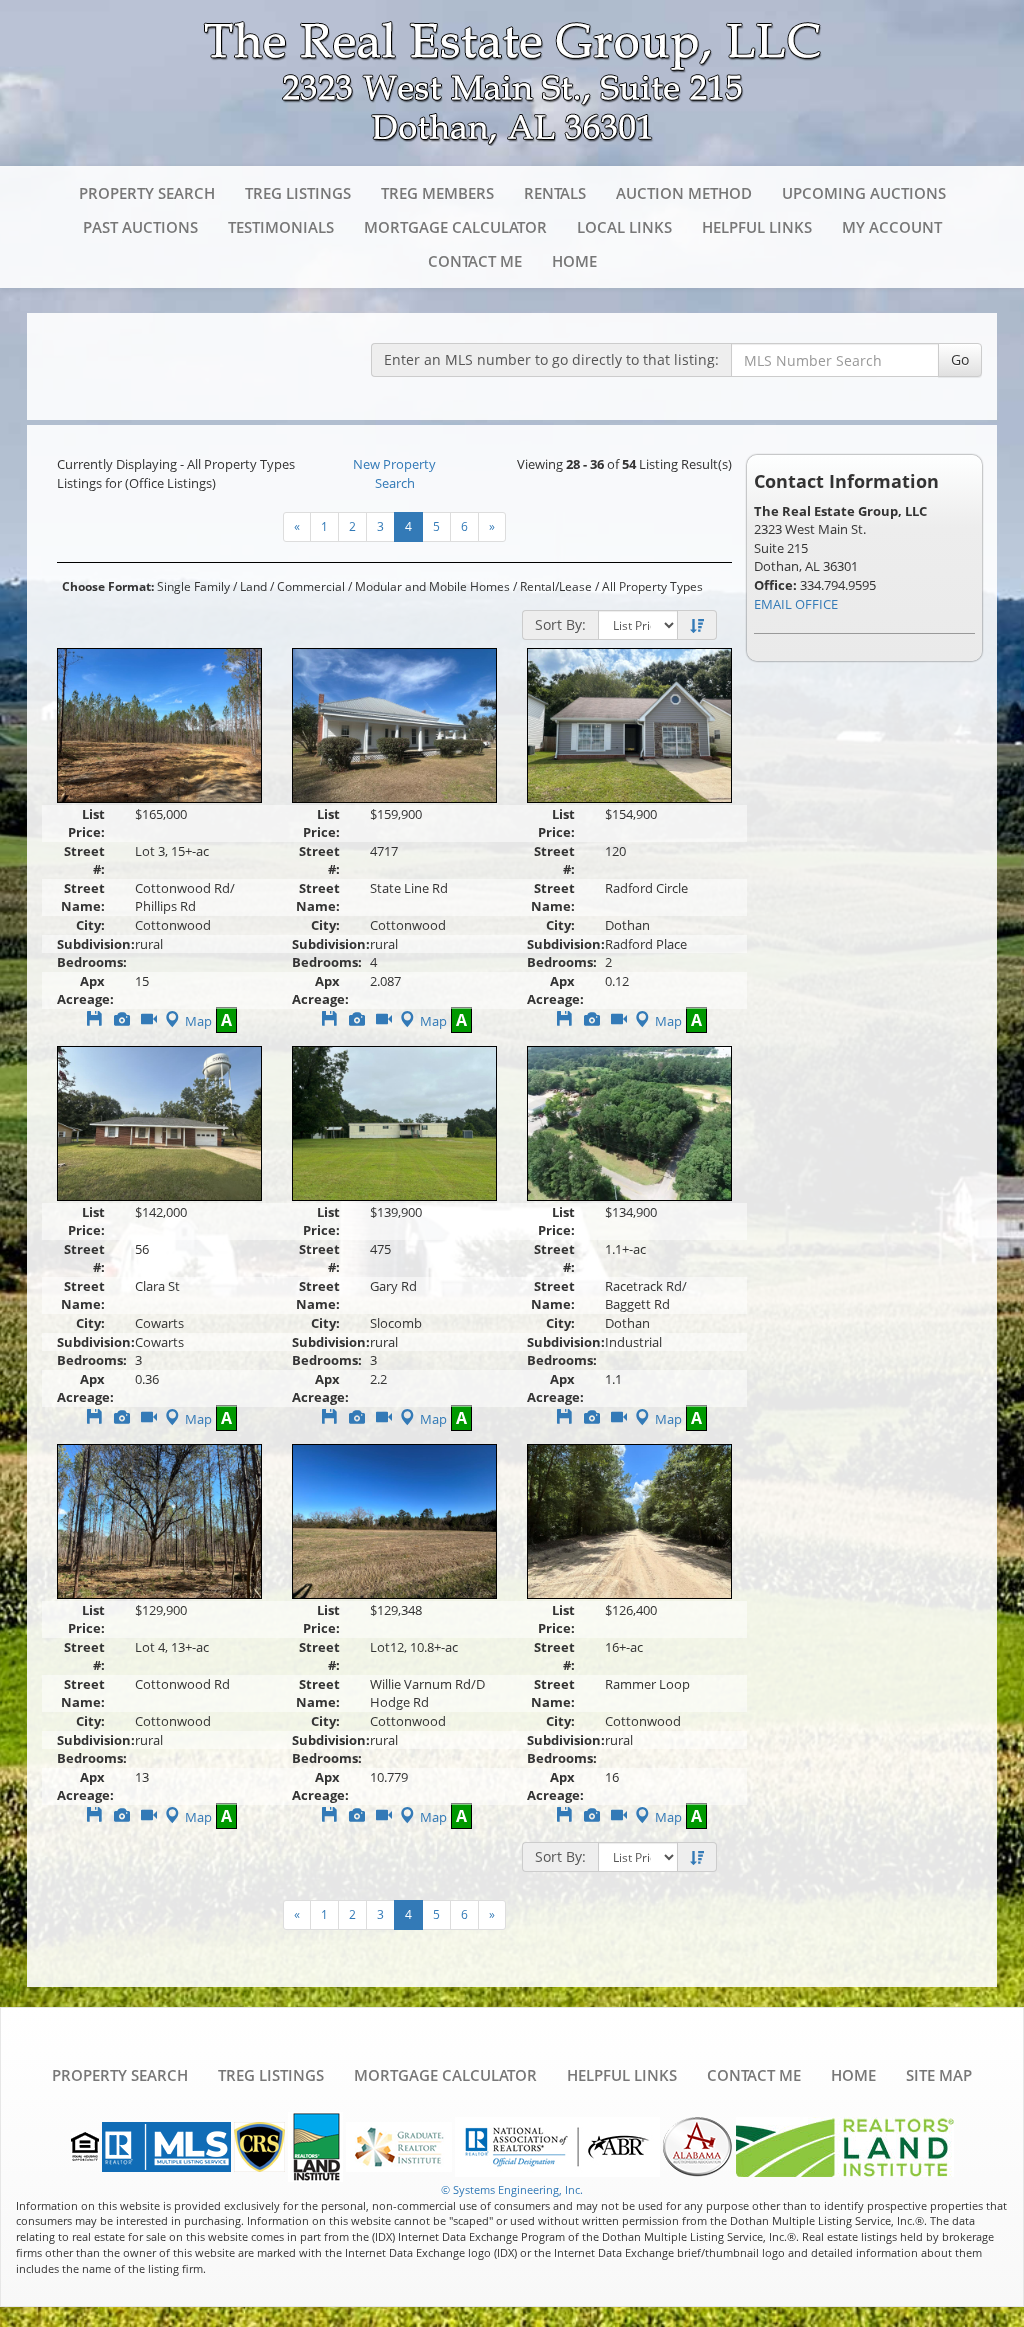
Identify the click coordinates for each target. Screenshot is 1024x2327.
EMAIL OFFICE (796, 604)
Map (198, 1021)
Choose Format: (108, 586)
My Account (892, 227)
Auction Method (684, 193)
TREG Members (437, 193)
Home (574, 261)
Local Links (624, 227)
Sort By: (560, 624)
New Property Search (394, 473)
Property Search (147, 193)
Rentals (555, 193)
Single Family (193, 586)
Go (960, 359)
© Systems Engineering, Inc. (512, 2189)
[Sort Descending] (697, 626)
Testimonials (281, 227)
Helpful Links (757, 227)
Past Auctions (140, 227)
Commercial (311, 586)
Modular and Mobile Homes (432, 586)
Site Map (939, 2075)
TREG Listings (298, 193)
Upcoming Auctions (864, 193)
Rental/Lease (556, 586)
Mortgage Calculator (455, 227)
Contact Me (475, 261)
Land (253, 586)
